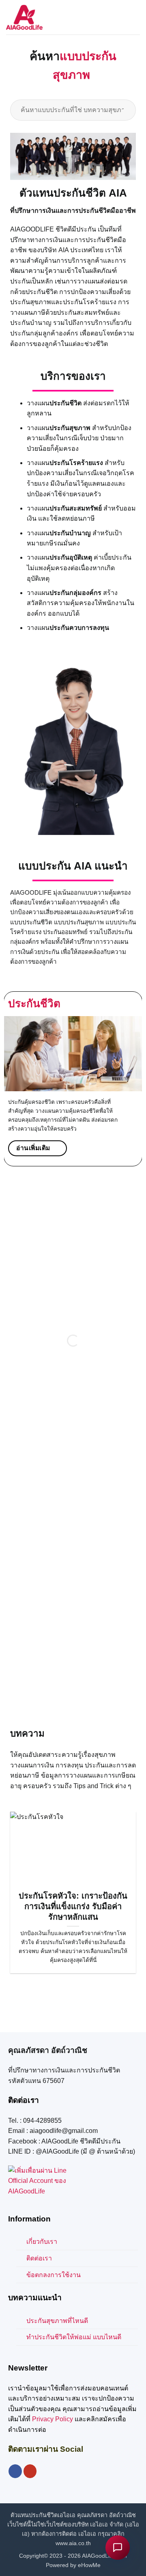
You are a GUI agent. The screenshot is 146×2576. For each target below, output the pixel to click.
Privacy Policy (53, 2400)
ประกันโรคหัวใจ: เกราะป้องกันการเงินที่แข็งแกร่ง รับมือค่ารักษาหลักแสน (73, 1888)
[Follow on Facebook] (15, 2453)
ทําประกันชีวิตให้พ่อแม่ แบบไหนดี (74, 2318)
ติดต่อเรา (39, 2240)
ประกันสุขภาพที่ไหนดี (57, 2302)
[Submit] (126, 91)
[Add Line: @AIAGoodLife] (38, 2162)
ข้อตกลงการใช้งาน (54, 2256)
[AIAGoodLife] (24, 17)
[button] (135, 17)
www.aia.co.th (73, 2524)
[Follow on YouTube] (30, 2453)
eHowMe (89, 2546)
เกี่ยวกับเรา (42, 2223)
